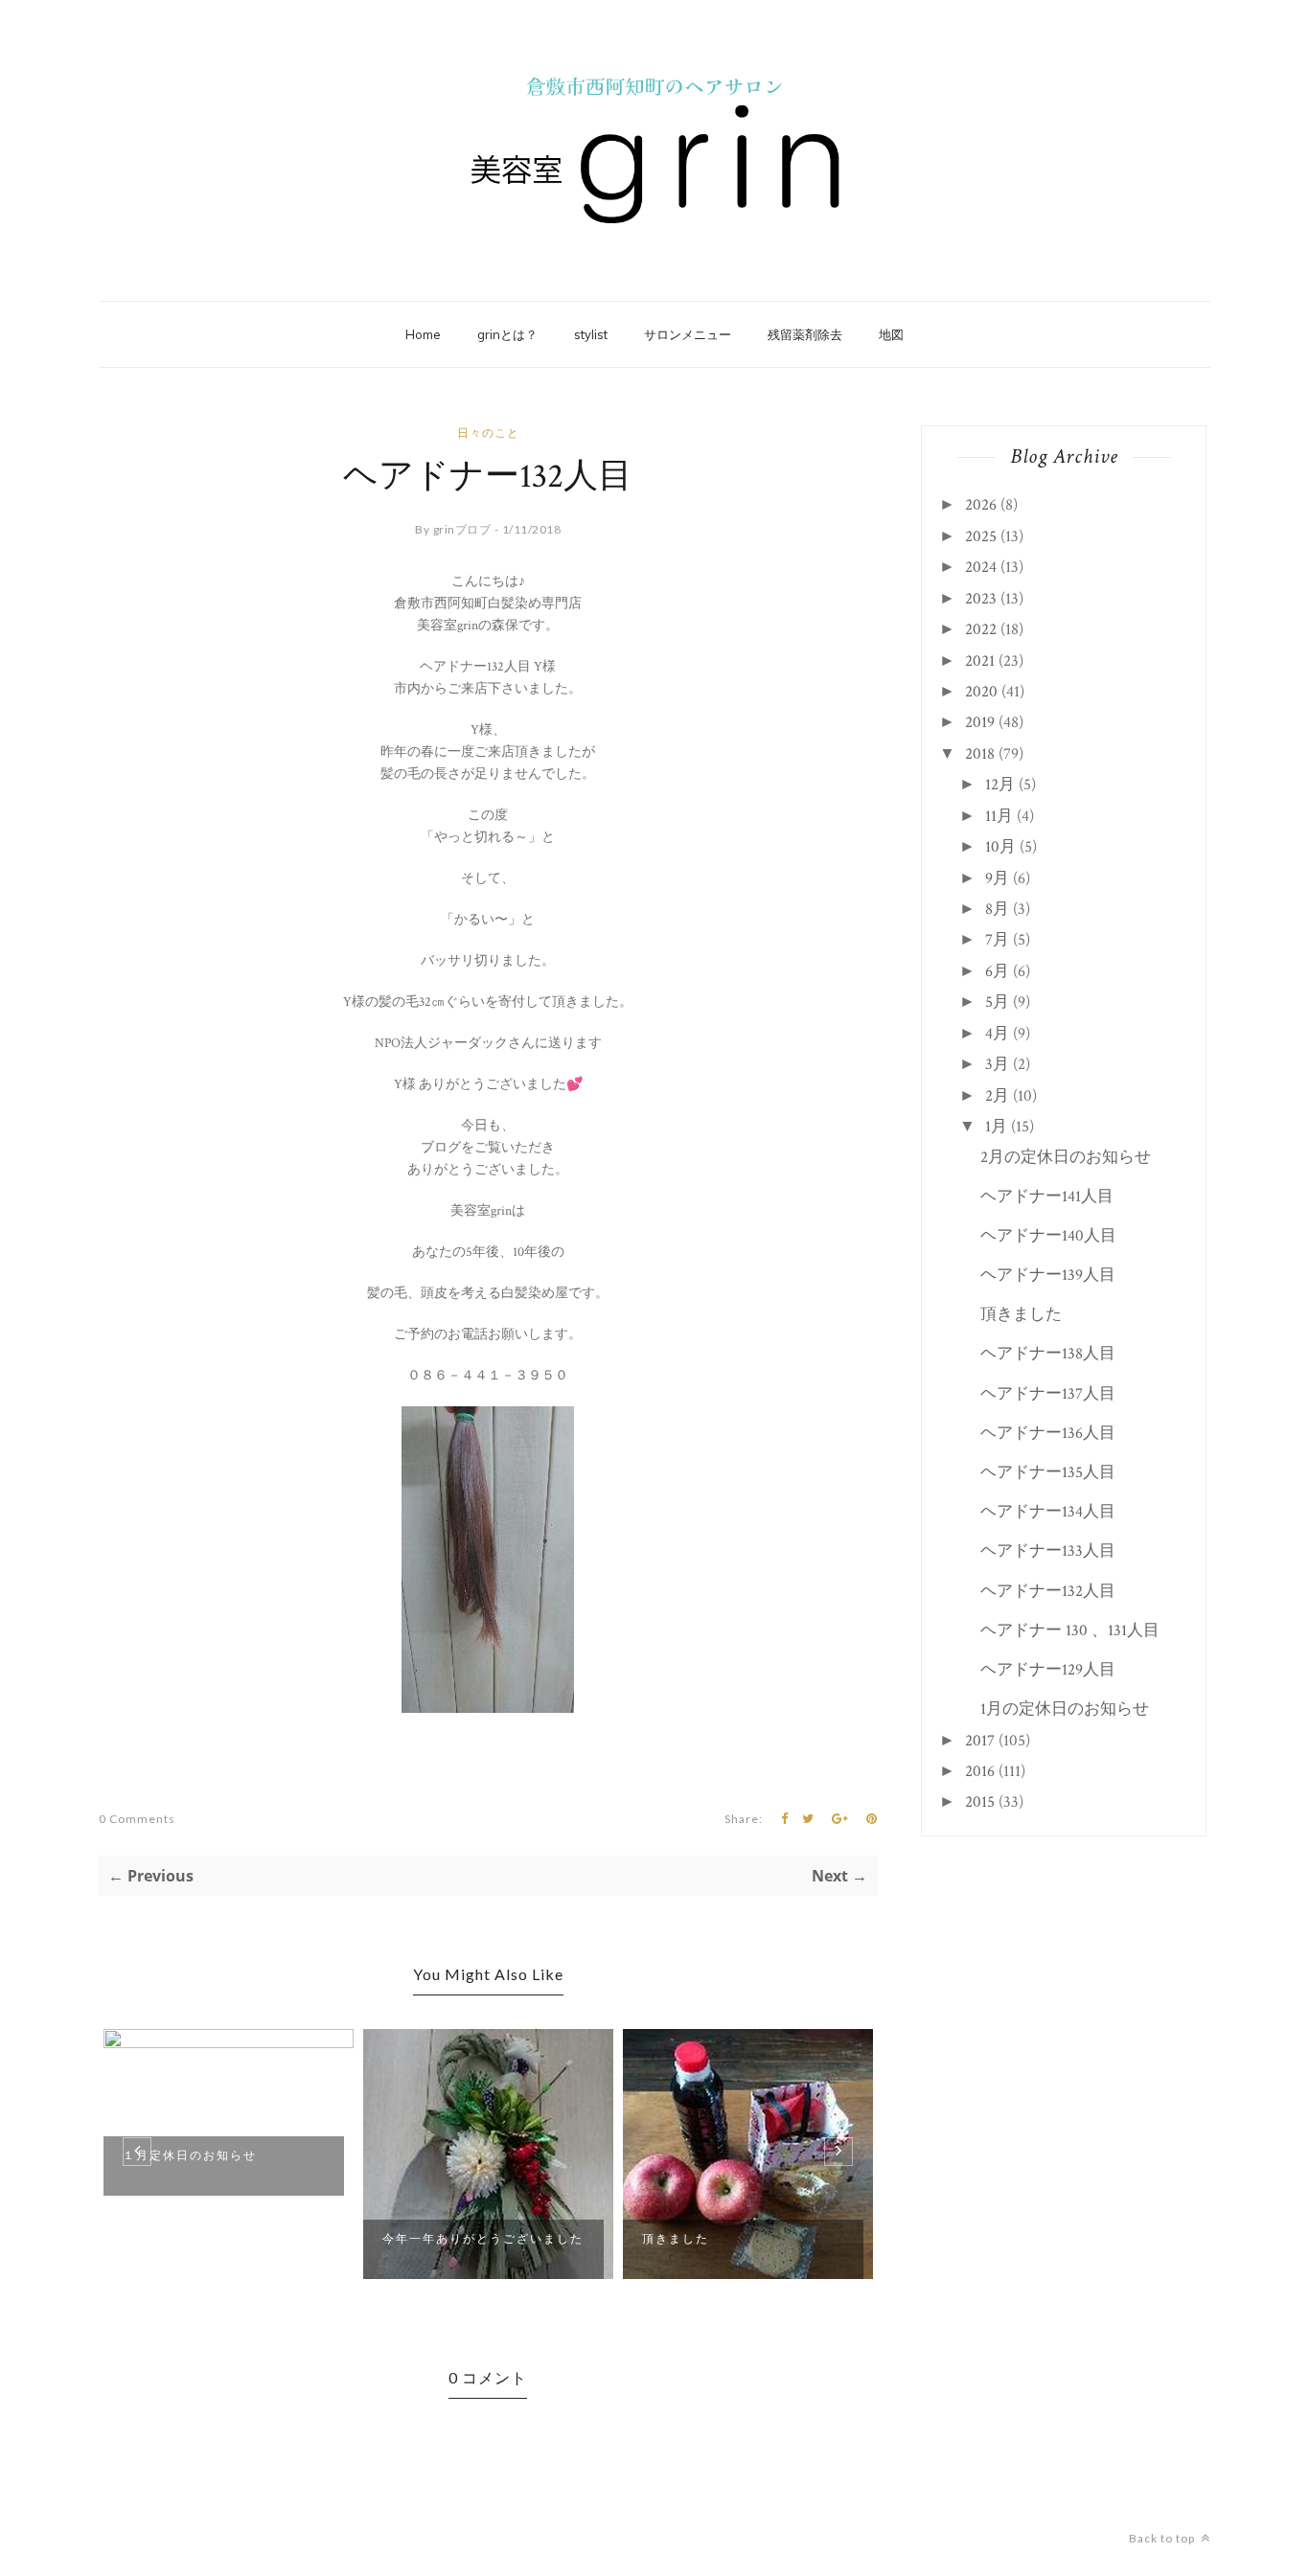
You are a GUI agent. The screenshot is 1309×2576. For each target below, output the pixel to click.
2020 (981, 692)
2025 (981, 536)
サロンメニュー (688, 334)
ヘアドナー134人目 (1048, 1512)
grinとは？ (507, 334)
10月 (1000, 847)
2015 (980, 1802)
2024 (981, 567)
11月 (999, 816)
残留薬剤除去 (805, 334)
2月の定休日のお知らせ (1066, 1157)
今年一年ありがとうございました (483, 2238)
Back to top (1163, 2538)
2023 (981, 599)
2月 (997, 1096)
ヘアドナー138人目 (1048, 1354)
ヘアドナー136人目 (1048, 1433)
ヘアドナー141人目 (1047, 1197)
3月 (997, 1064)
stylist (591, 334)
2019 (980, 722)
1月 (996, 1127)
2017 (980, 1741)
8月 (997, 909)
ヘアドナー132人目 (1048, 1591)
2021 (980, 661)
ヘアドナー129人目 (1048, 1670)
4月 (997, 1034)
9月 (997, 878)
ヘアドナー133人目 (1048, 1551)
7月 (997, 940)
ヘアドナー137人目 (1048, 1394)
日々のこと (488, 433)
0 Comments (137, 1819)
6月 (997, 971)
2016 (980, 1771)
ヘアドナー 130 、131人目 (1070, 1630)
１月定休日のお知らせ (190, 2155)
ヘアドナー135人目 (1048, 1472)
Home (423, 334)
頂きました (676, 2238)
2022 (981, 629)
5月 (997, 1002)
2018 (980, 754)
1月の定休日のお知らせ (1065, 1709)
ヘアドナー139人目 (1048, 1275)
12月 (1000, 785)
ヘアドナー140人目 (1048, 1236)
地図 (891, 334)
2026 (981, 505)
